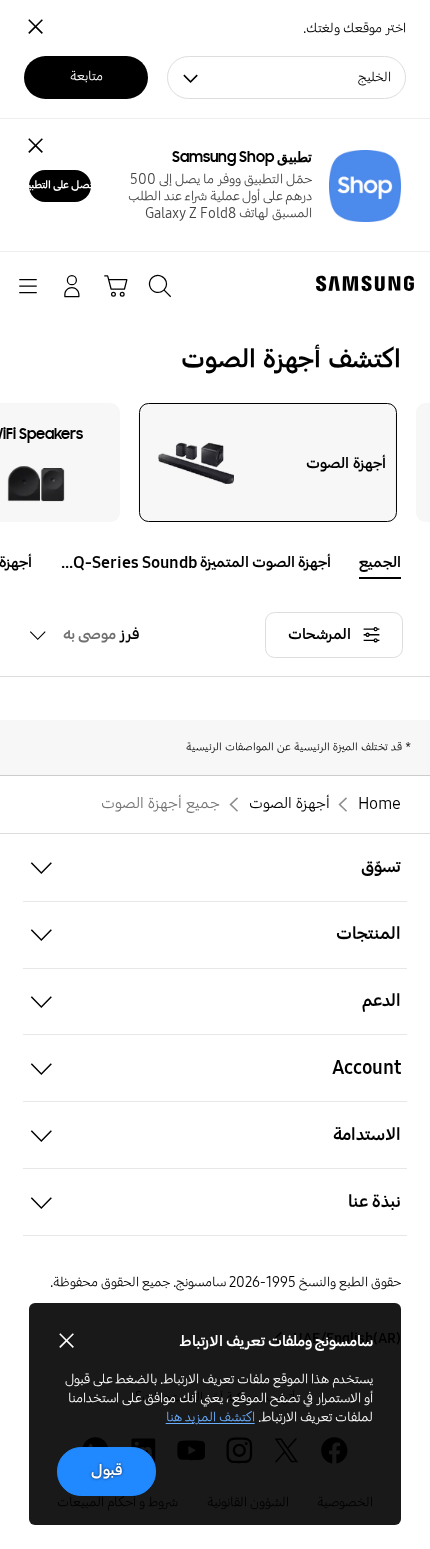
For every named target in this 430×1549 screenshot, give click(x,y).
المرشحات (319, 634)
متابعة (86, 76)
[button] (14, 563)
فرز (101, 634)
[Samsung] (369, 283)
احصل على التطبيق (60, 185)
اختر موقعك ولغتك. (354, 28)
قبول (107, 1470)
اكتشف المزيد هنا (210, 1417)
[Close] (35, 145)
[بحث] (160, 286)
